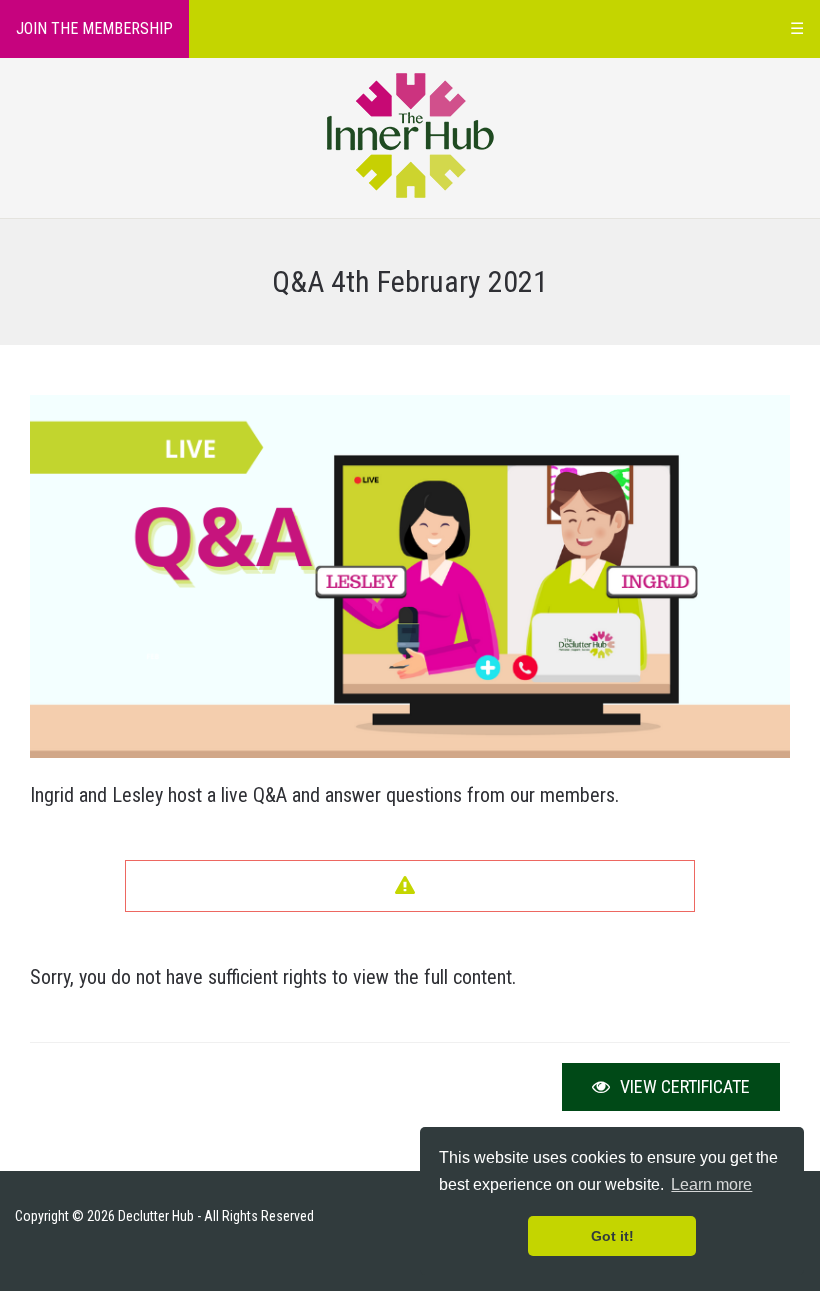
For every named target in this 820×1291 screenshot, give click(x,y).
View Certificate (683, 1086)
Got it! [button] (612, 1236)
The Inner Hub (410, 135)
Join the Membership (94, 28)
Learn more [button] (711, 1184)
